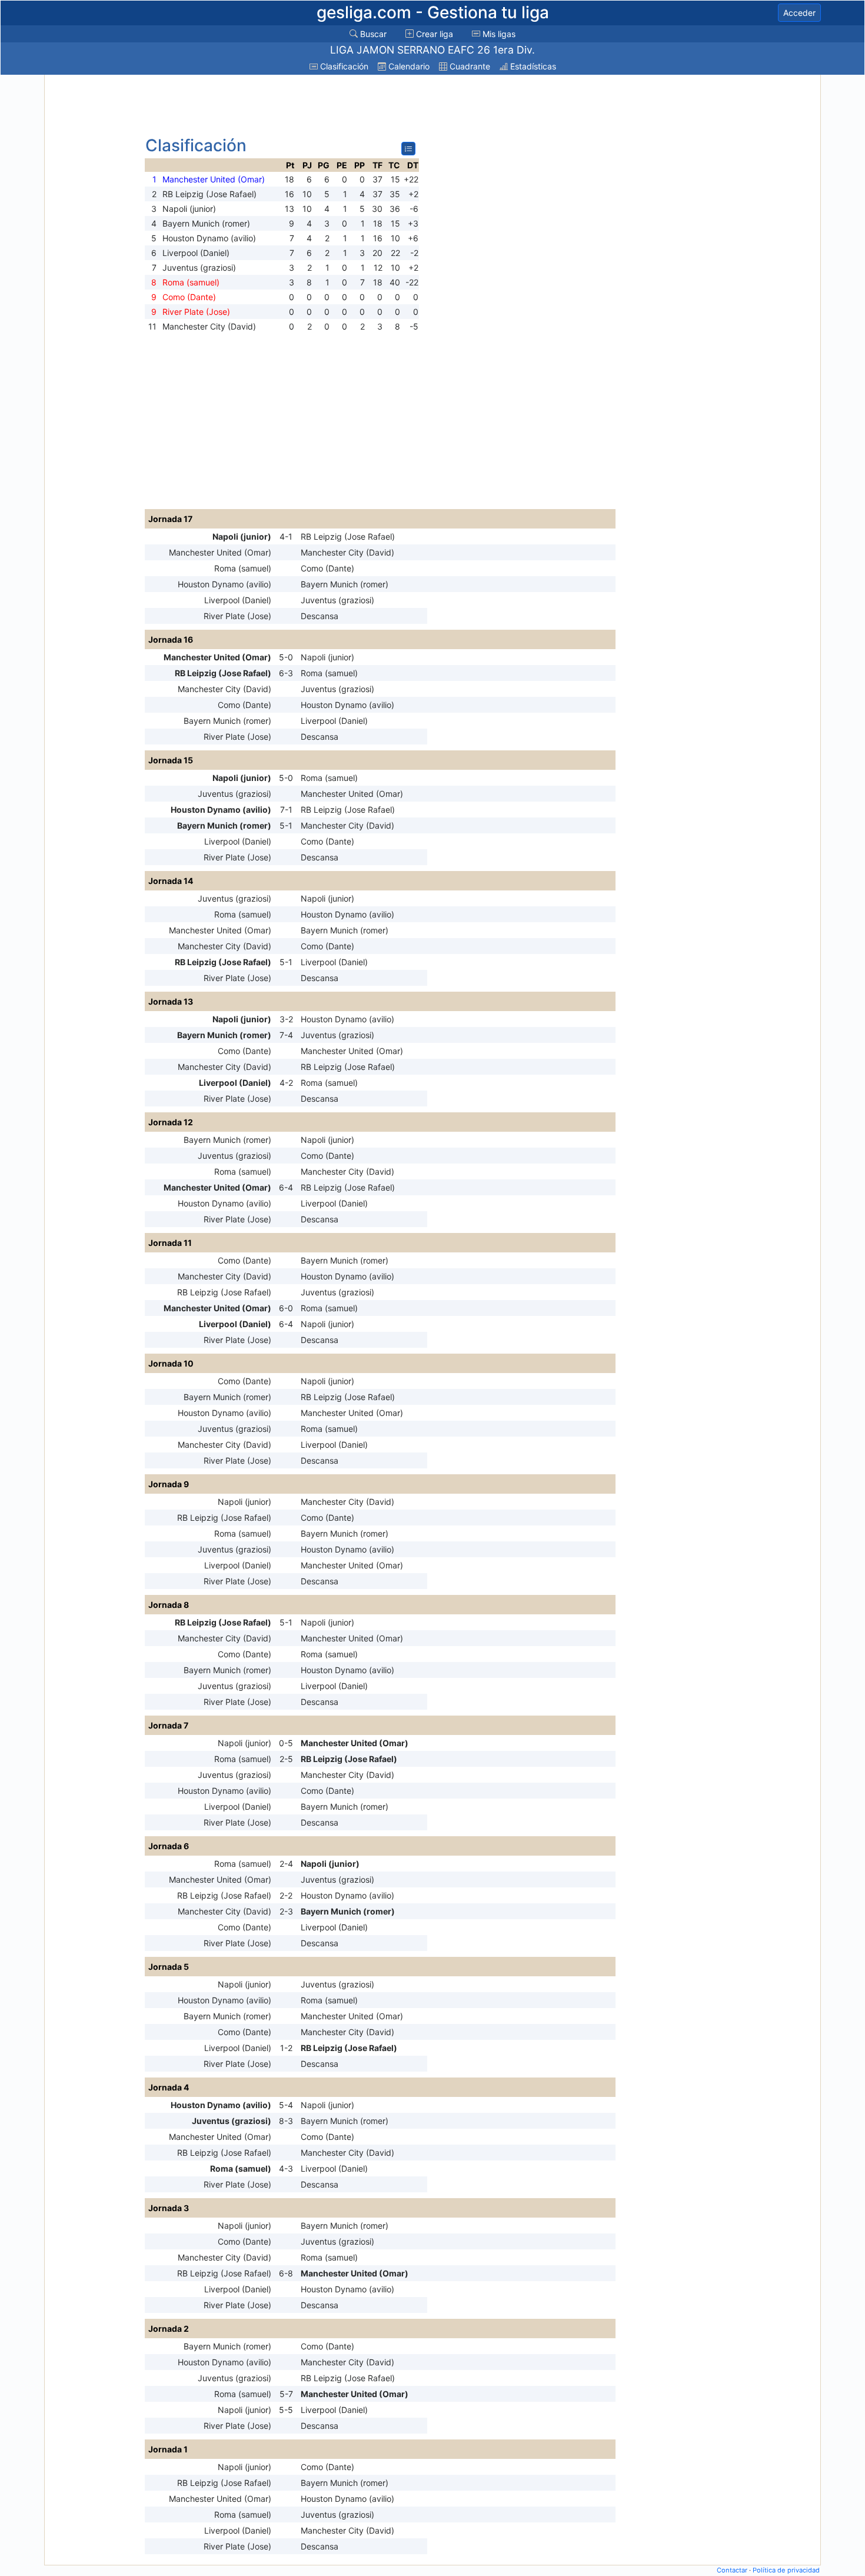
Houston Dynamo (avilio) (224, 584)
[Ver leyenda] (408, 149)
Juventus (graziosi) (337, 600)
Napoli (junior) (242, 536)
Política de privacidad (786, 2570)
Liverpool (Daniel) (238, 600)
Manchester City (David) (347, 552)
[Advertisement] (93, 254)
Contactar (732, 2570)
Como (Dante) (327, 568)
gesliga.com (433, 12)
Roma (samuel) (243, 568)
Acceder (799, 13)
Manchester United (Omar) (220, 552)
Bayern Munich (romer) (345, 584)
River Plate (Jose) (237, 616)
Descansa (320, 616)
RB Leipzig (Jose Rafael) (348, 536)
